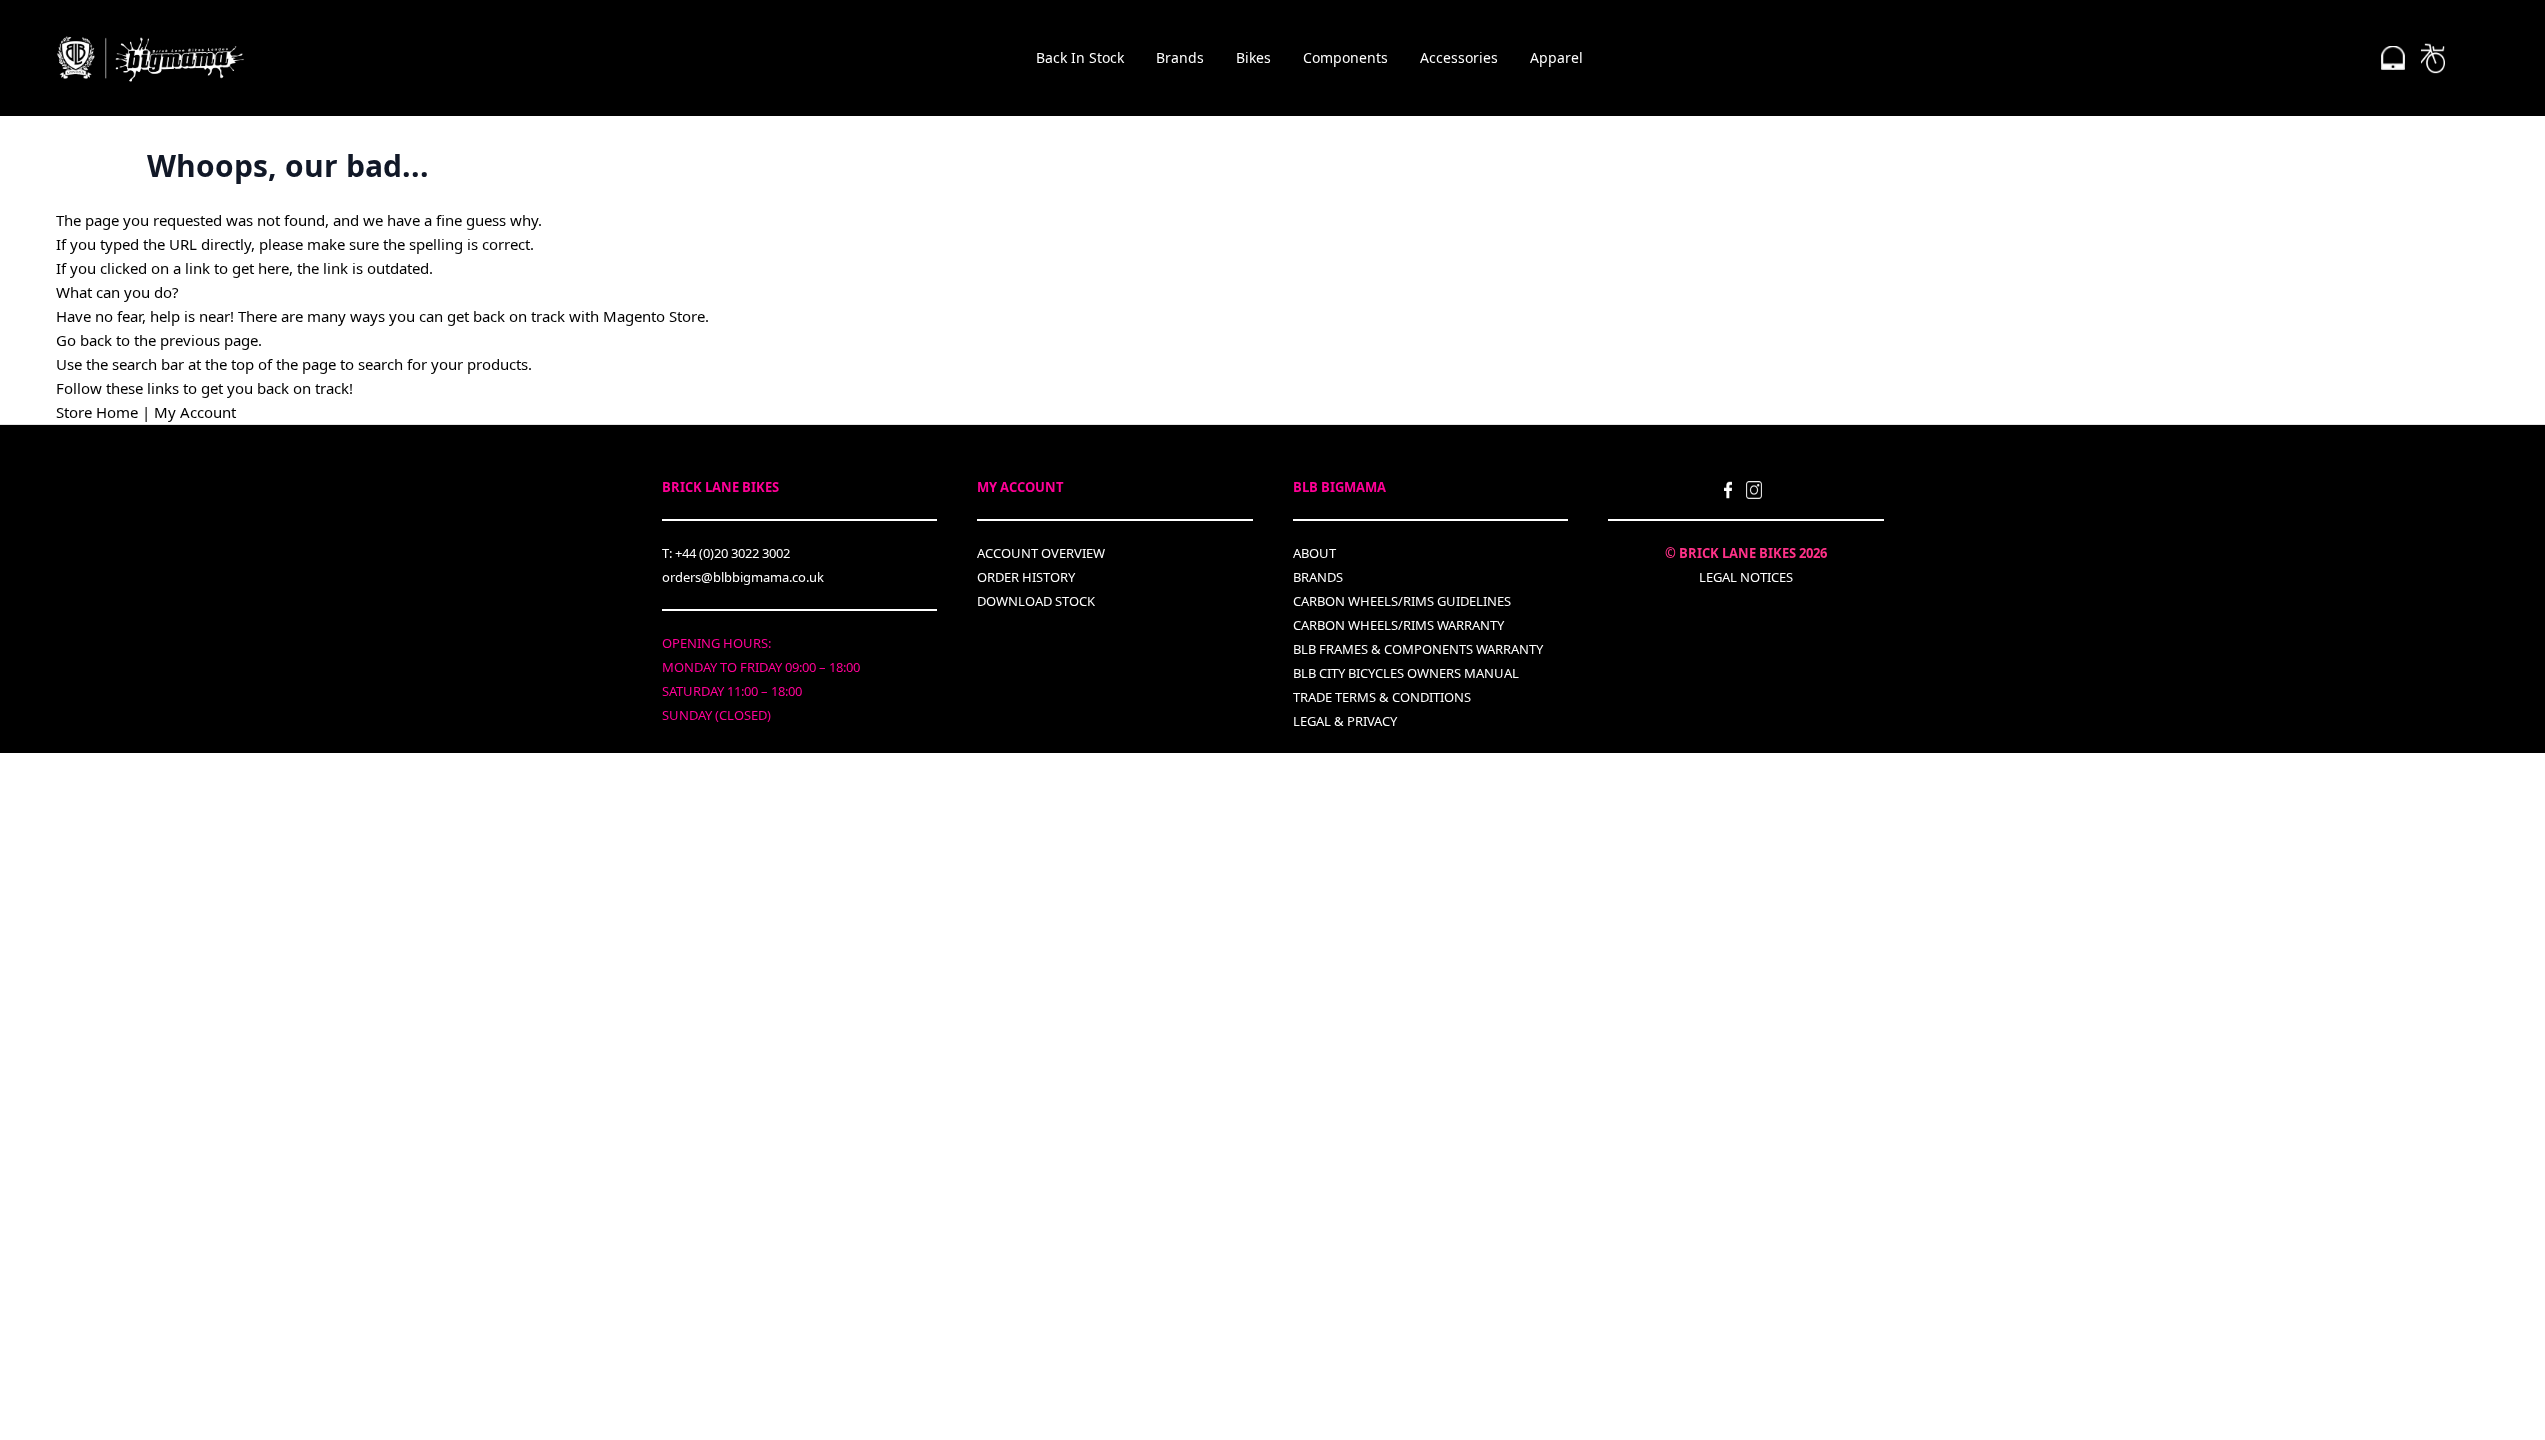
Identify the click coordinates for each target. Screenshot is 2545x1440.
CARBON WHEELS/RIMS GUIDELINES (1402, 601)
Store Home (97, 412)
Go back (84, 340)
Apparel (1556, 57)
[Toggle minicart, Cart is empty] (2433, 58)
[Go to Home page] (150, 58)
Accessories (1459, 57)
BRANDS (1318, 577)
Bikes (1253, 57)
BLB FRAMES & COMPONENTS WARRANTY (1418, 649)
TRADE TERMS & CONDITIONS (1382, 697)
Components (1345, 57)
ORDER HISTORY (1026, 577)
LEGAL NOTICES (1746, 577)
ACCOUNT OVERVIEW (1041, 553)
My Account (195, 412)
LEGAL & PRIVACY (1345, 721)
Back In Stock (1080, 57)
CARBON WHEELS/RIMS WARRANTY (1398, 625)
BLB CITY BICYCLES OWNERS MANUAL (1406, 673)
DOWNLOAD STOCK (1036, 601)
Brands (1180, 57)
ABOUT (1314, 553)
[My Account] (2393, 58)
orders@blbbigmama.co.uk (743, 577)
